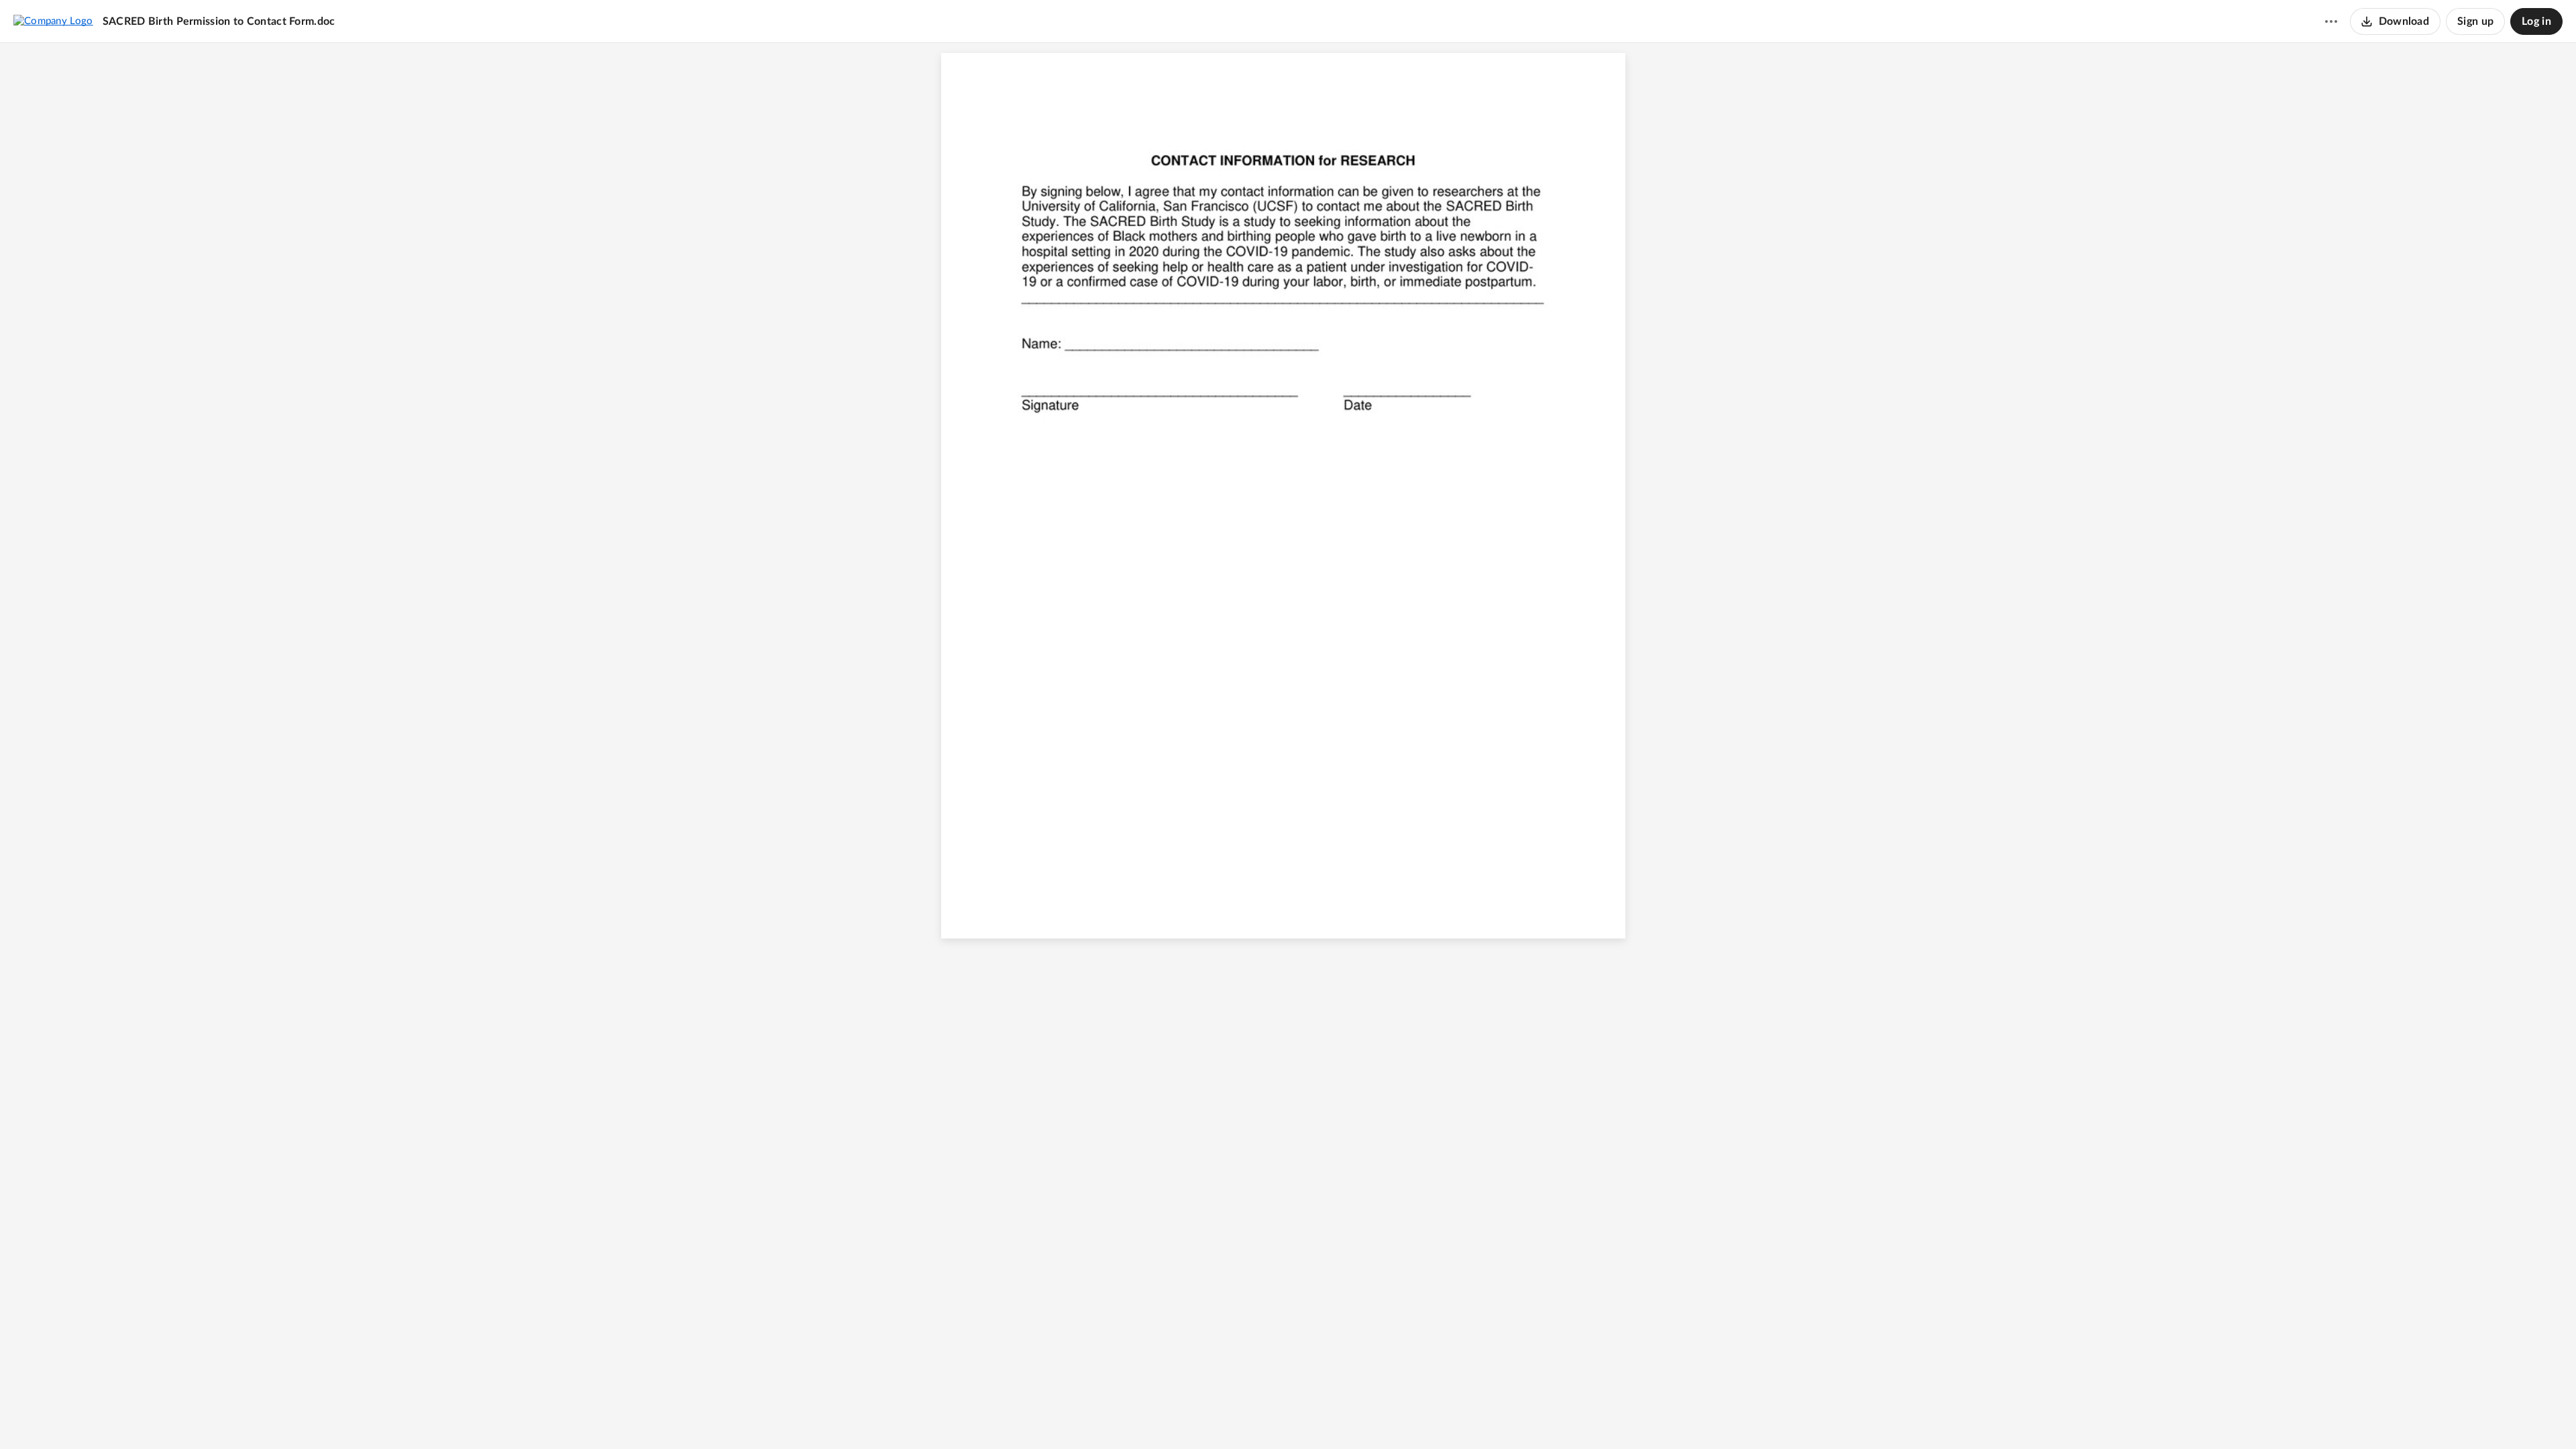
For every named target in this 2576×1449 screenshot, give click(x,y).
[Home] (53, 21)
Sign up (2475, 21)
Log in (2536, 21)
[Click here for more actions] (2331, 21)
